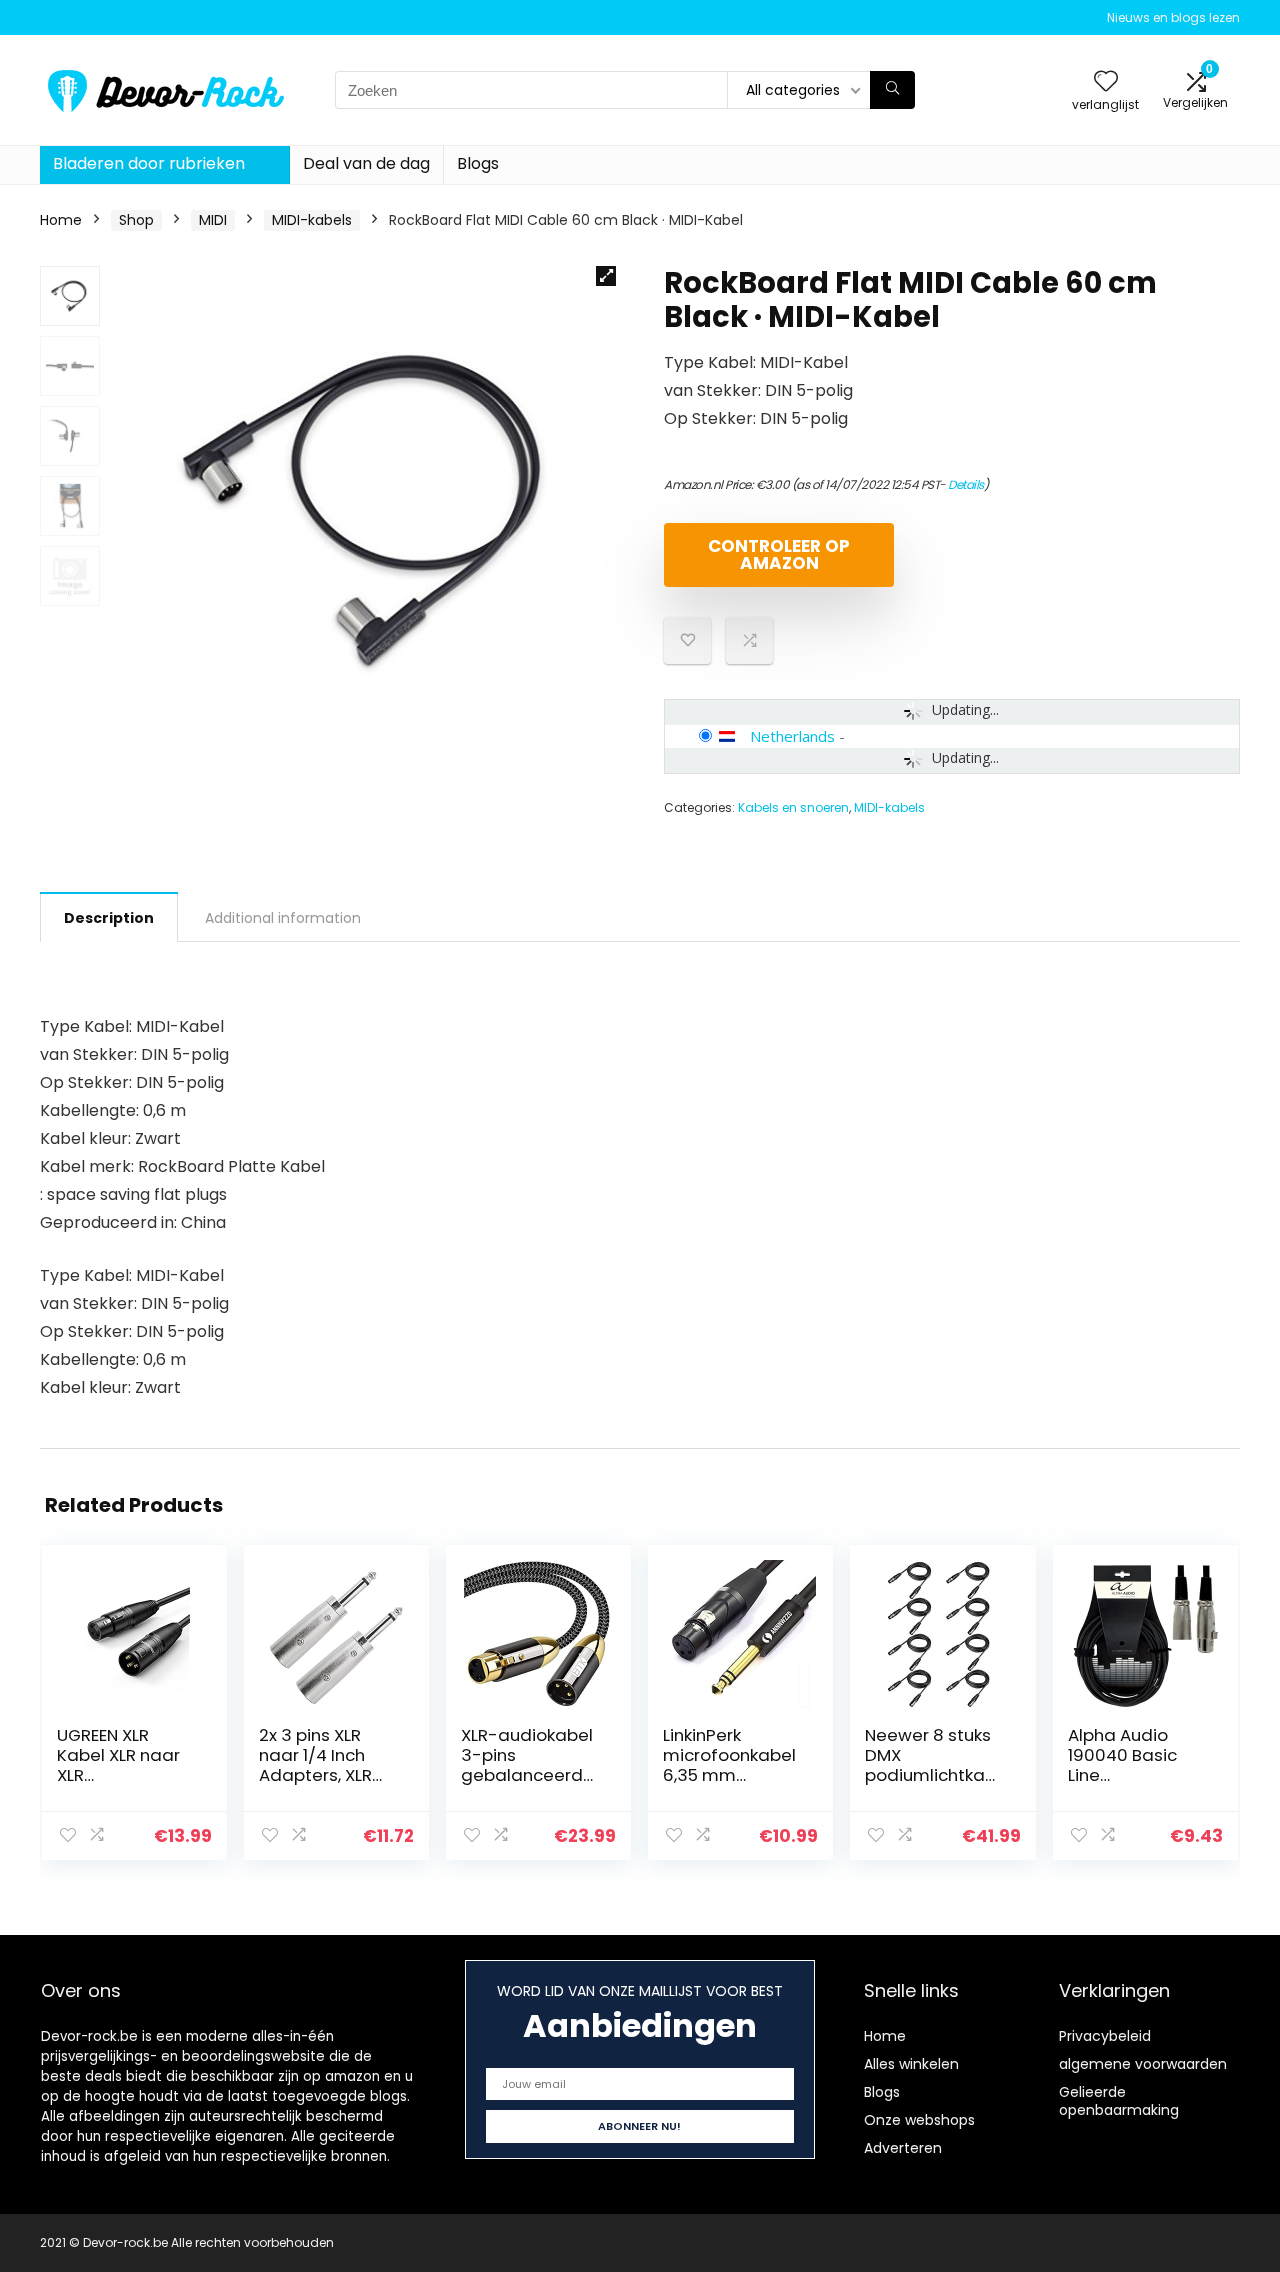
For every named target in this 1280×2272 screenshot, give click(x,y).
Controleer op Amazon (779, 554)
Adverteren (903, 2148)
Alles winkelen (911, 2064)
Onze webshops (919, 2120)
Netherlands (792, 736)
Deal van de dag (366, 163)
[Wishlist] (1106, 82)
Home (61, 220)
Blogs (478, 163)
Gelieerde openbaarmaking (1119, 2101)
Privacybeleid (1105, 2036)
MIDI (213, 220)
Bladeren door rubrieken (149, 163)
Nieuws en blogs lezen (1173, 17)
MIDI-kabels (312, 220)
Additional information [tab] (283, 918)
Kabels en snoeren (793, 807)
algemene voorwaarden (1143, 2064)
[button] (606, 276)
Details (966, 484)
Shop (136, 220)
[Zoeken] (892, 90)
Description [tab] (109, 918)
